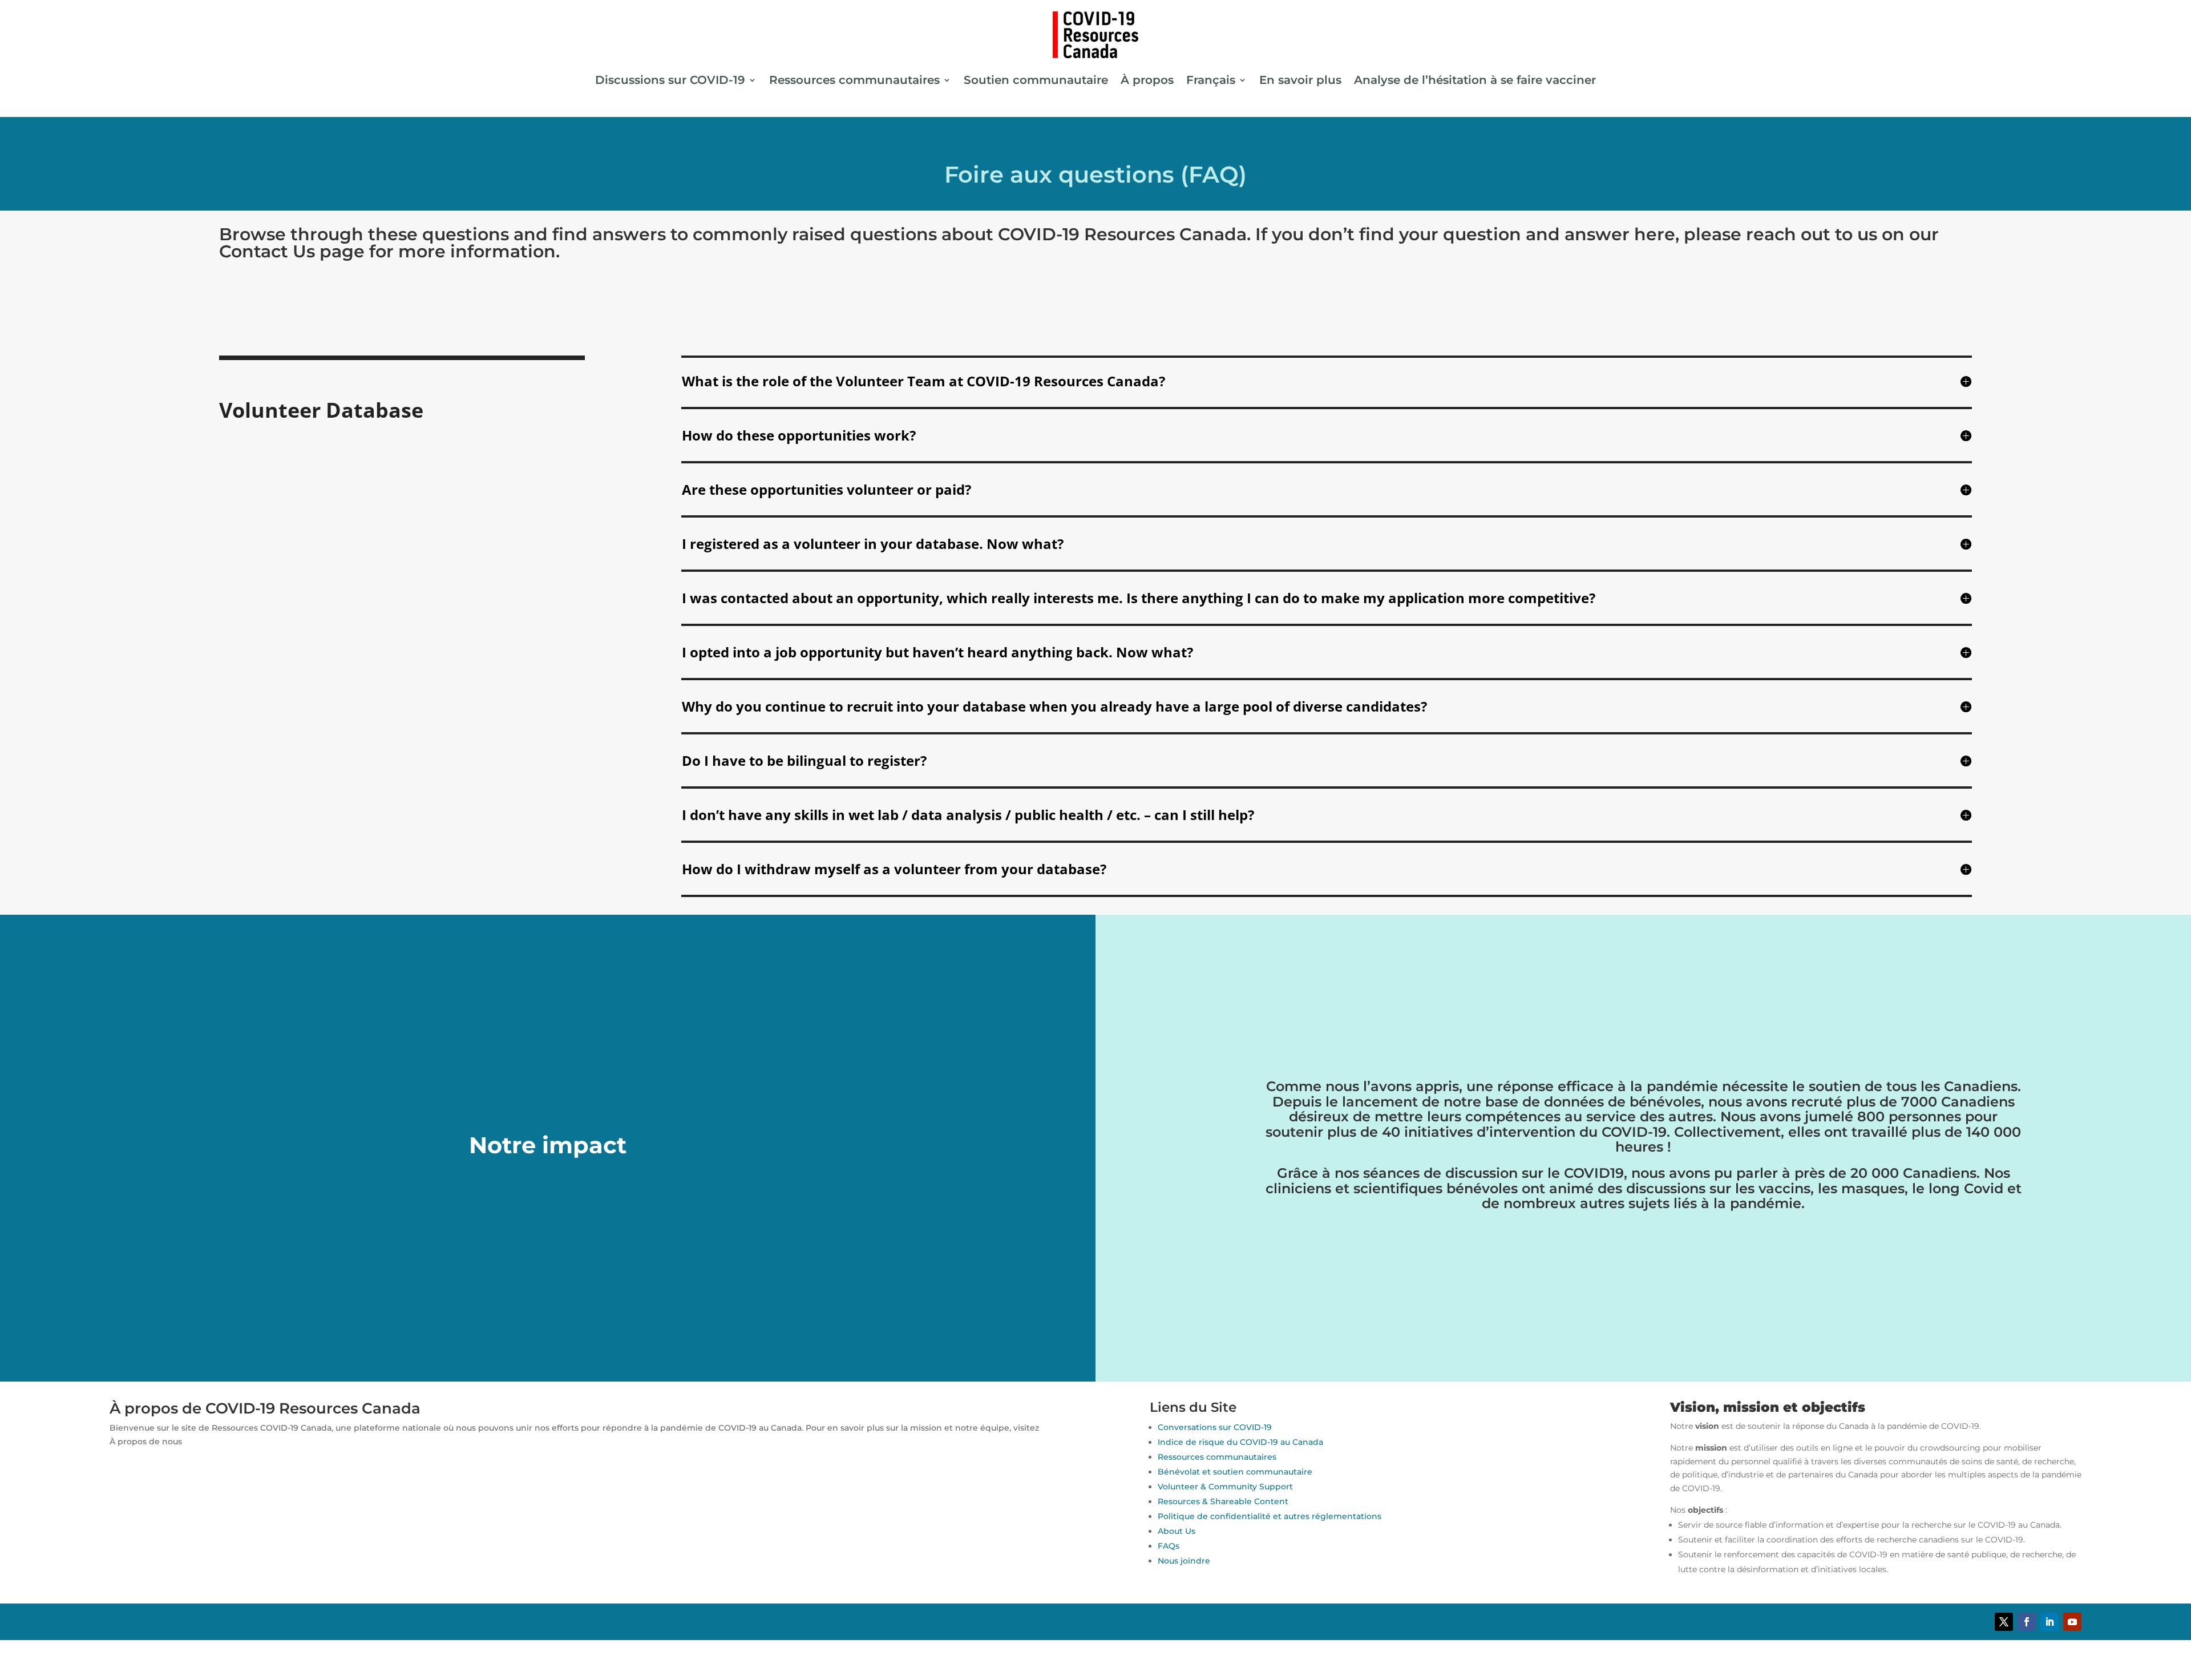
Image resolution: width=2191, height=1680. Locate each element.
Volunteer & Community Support (1225, 1487)
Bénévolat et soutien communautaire (1235, 1472)
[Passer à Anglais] (1095, 1651)
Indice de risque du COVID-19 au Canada (1240, 1442)
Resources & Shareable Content (1223, 1501)
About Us (1177, 1531)
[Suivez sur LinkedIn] (2049, 1622)
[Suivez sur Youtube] (2072, 1622)
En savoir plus (1300, 80)
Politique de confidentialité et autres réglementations (1270, 1516)
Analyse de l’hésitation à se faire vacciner (1475, 80)
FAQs (1169, 1546)
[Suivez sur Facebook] (2027, 1622)
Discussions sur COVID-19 (670, 80)
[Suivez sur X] (2004, 1622)
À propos (1147, 80)
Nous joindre (1184, 1561)
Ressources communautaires (854, 80)
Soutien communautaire (1036, 80)
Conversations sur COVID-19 (1215, 1427)
